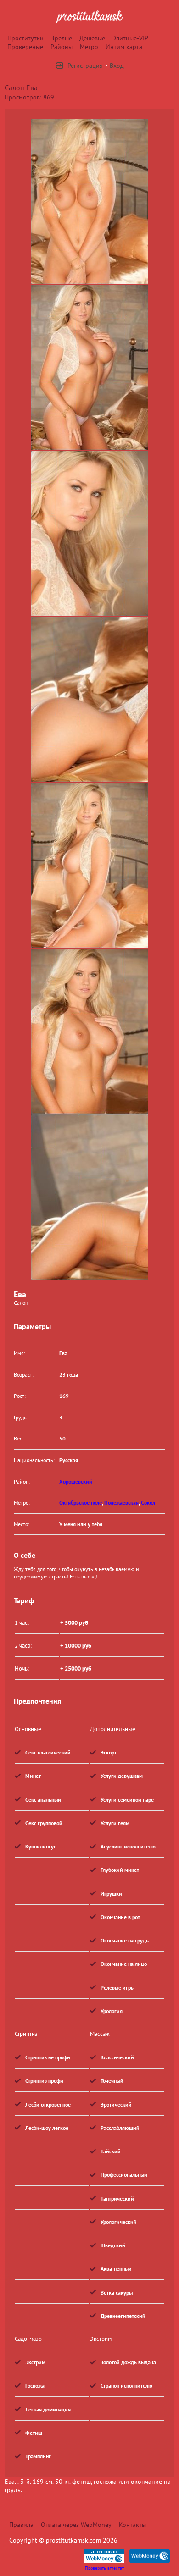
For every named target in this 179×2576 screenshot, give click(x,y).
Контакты (132, 2525)
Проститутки (25, 38)
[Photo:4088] (90, 1031)
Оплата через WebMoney (76, 2525)
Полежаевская (121, 1503)
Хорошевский (76, 1481)
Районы (62, 47)
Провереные (25, 47)
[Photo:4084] (90, 367)
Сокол (148, 1503)
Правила (21, 2525)
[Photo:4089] (90, 1197)
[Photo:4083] (90, 201)
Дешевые (92, 38)
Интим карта (124, 47)
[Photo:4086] (90, 699)
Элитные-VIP (130, 38)
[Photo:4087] (90, 865)
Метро (89, 47)
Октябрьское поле (81, 1503)
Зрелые (62, 38)
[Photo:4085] (90, 533)
